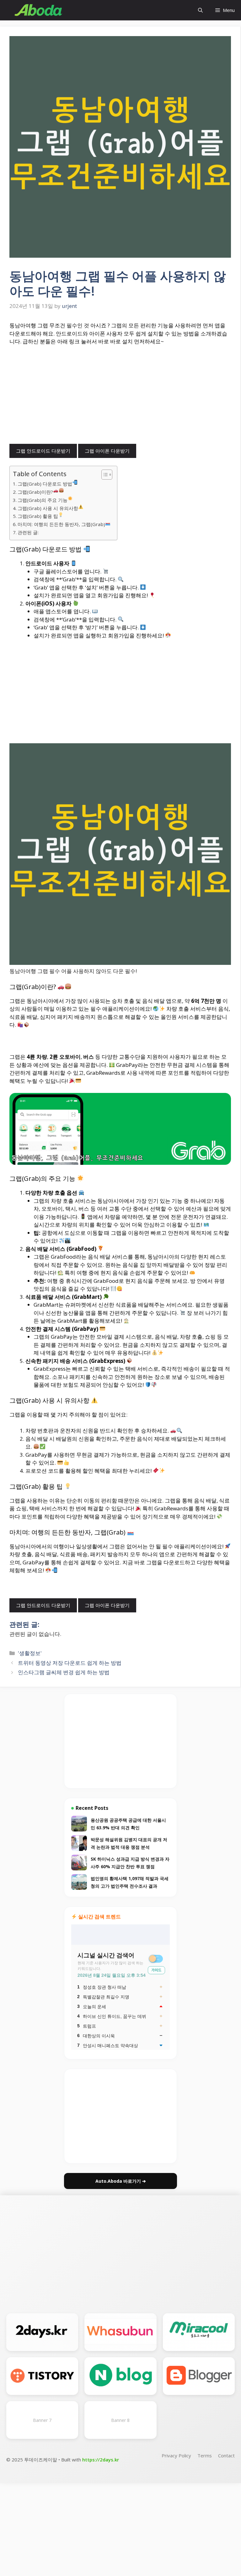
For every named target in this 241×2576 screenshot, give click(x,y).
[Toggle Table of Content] (104, 475)
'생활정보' (30, 1653)
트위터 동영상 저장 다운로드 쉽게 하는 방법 (70, 1663)
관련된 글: (28, 532)
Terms (205, 2455)
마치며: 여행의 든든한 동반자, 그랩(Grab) (61, 524)
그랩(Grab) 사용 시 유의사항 (48, 508)
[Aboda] (39, 10)
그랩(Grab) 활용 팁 (38, 516)
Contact (226, 2455)
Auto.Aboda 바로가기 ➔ (121, 2181)
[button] (200, 10)
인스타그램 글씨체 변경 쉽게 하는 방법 (64, 1672)
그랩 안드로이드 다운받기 (43, 451)
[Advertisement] (120, 397)
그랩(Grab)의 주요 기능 (43, 500)
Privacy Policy (176, 2455)
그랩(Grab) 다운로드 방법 (45, 484)
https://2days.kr (101, 2460)
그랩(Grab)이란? (35, 492)
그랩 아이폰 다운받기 (107, 451)
